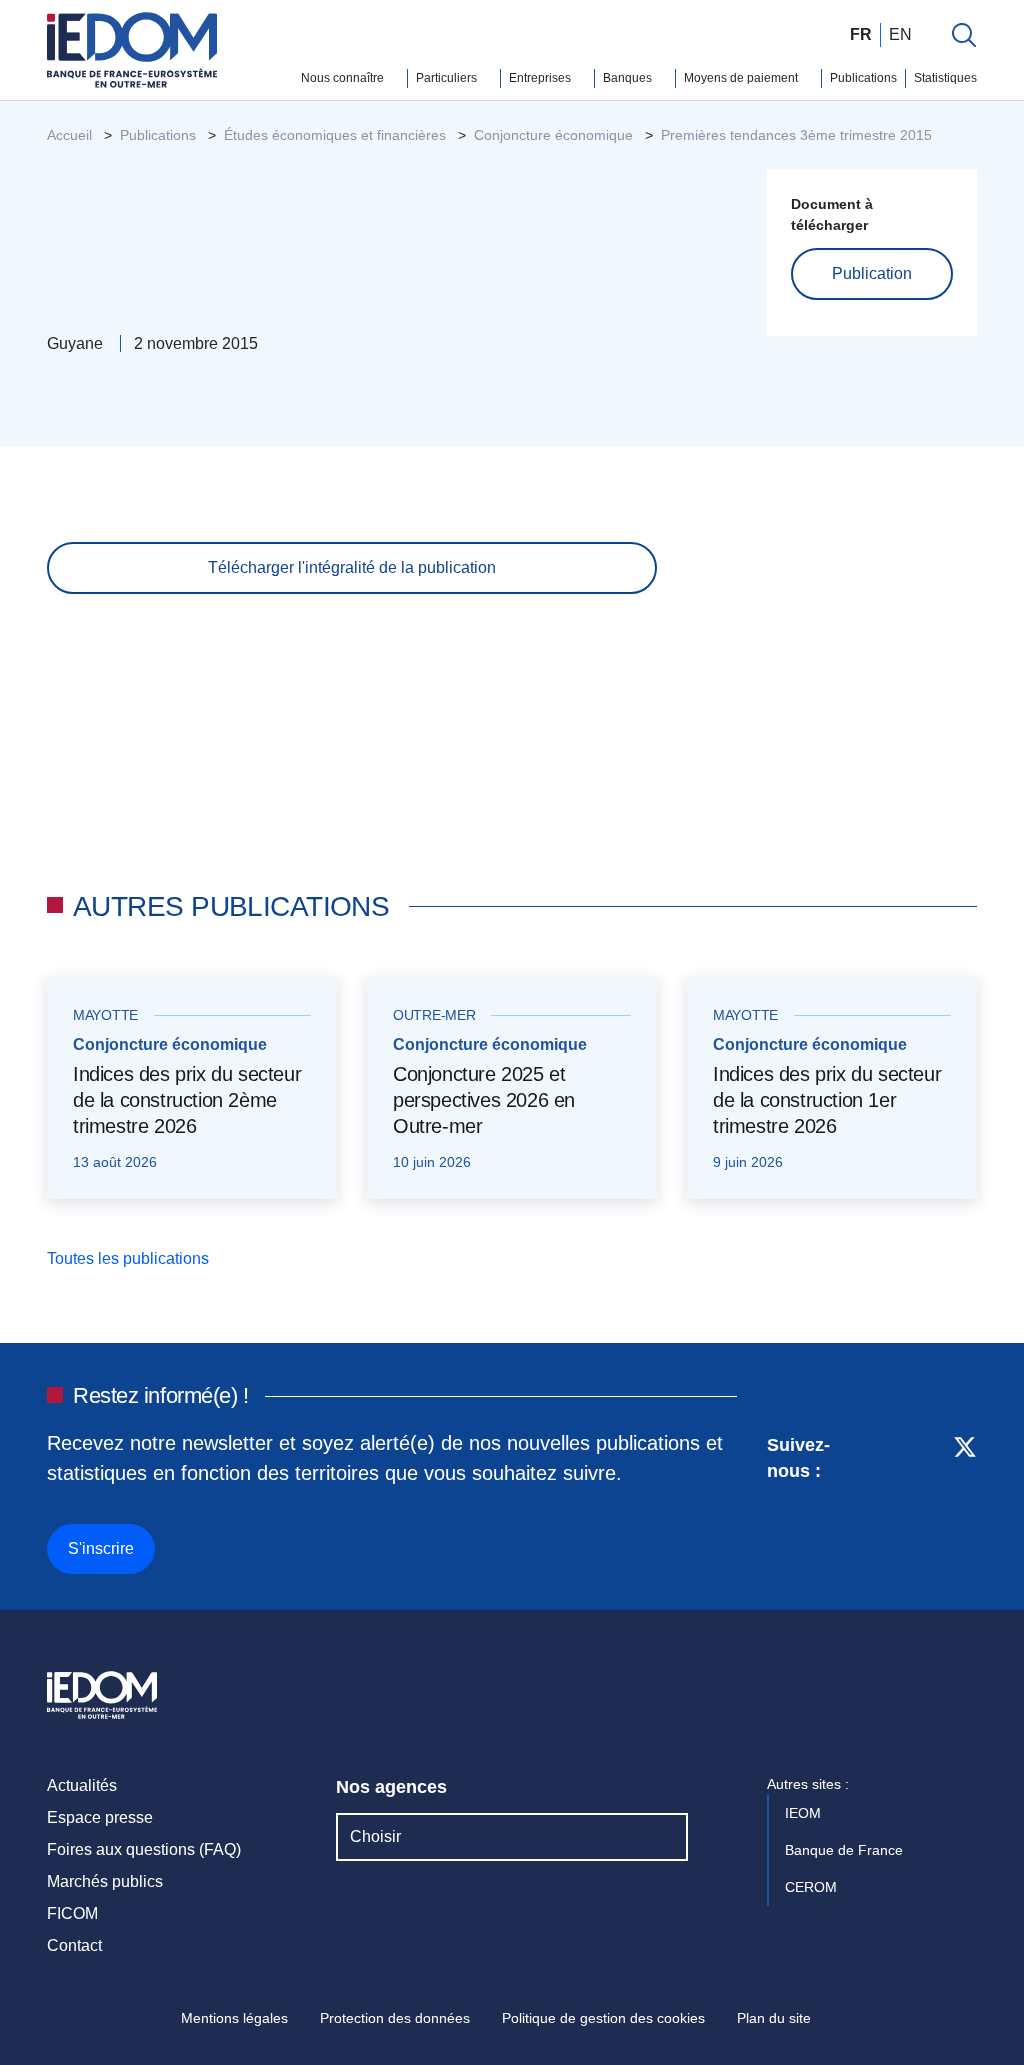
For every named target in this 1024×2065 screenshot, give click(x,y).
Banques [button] (629, 78)
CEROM (813, 1887)
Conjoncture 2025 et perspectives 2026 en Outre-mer (484, 1100)
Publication (872, 273)
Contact (74, 1945)
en (900, 34)
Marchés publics (105, 1881)
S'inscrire (101, 1548)
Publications (863, 78)
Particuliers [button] (448, 78)
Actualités (82, 1785)
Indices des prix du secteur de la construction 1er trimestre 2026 (827, 1100)
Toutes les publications (130, 1258)
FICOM (72, 1913)
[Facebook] (927, 1501)
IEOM (805, 1813)
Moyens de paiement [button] (742, 78)
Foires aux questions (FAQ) (144, 1849)
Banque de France (846, 1850)
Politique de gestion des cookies (603, 2018)
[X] (965, 1501)
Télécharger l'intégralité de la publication (352, 567)
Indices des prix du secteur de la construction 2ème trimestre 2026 (187, 1100)
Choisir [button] (375, 1836)
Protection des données (395, 2018)
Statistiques (945, 78)
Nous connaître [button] (344, 78)
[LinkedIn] (892, 1501)
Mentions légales (234, 2018)
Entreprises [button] (541, 78)
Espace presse (100, 1817)
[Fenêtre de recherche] (964, 35)
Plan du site (774, 2018)
